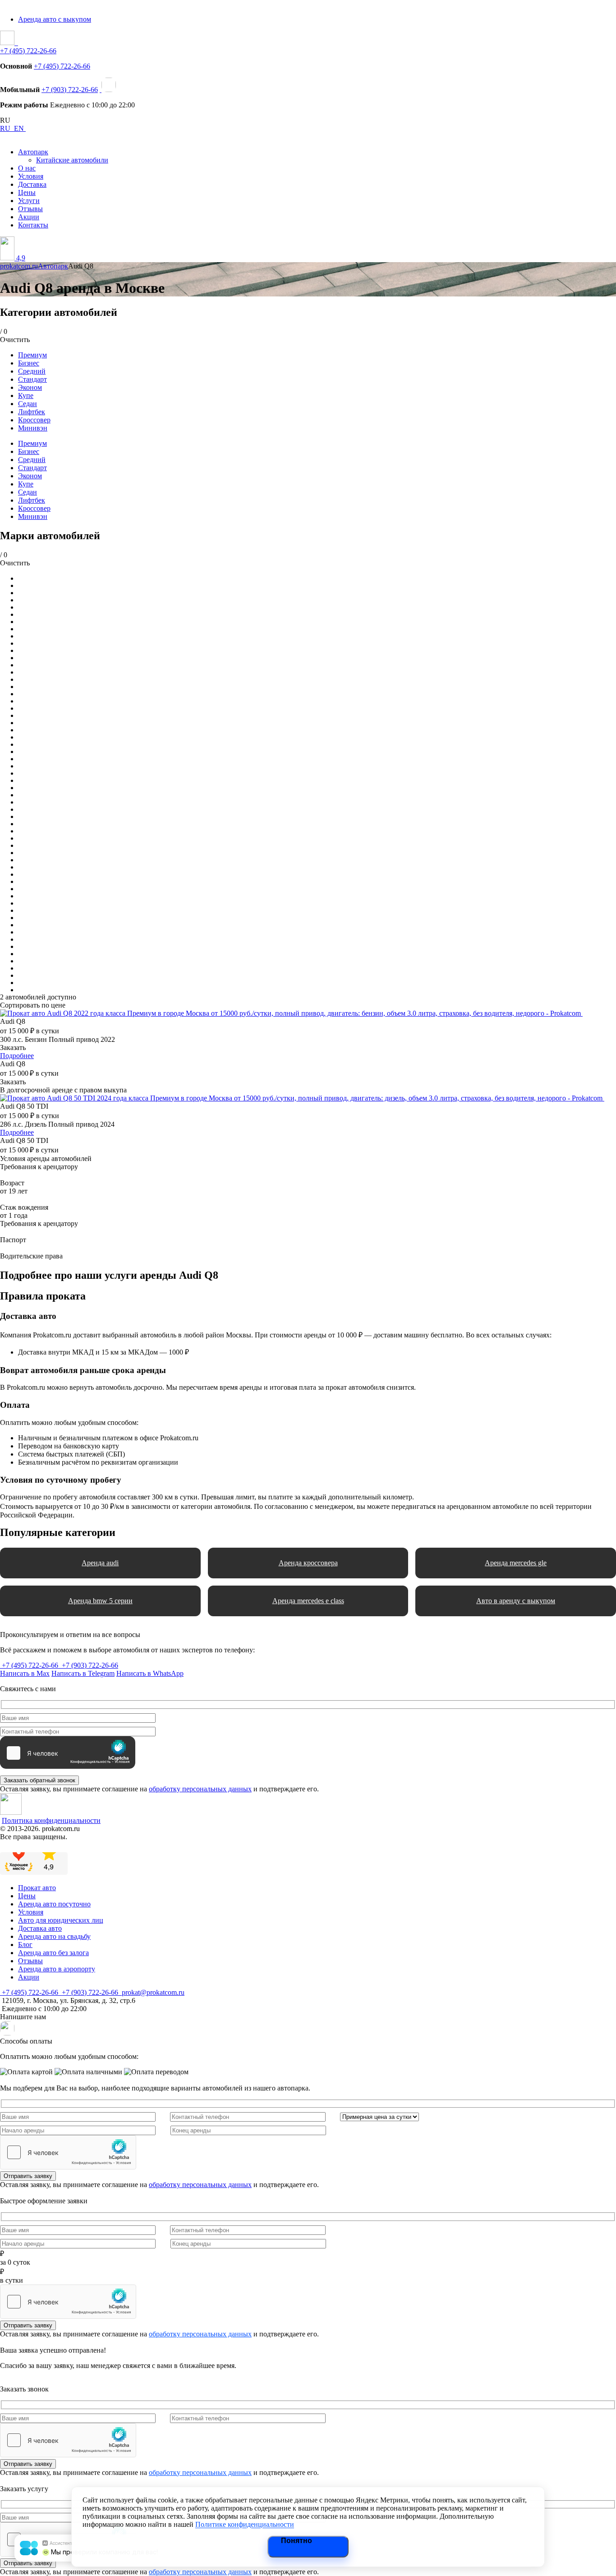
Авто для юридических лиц (61, 1920)
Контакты (33, 225)
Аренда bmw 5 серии (100, 1601)
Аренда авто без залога (53, 1953)
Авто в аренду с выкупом (516, 1601)
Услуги (29, 201)
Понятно (297, 2541)
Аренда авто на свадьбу (54, 1936)
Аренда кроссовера (308, 1563)
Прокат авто (37, 1888)
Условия (31, 176)
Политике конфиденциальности (245, 2524)
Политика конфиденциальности (51, 1820)
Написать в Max (25, 1673)
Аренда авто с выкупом (55, 19)
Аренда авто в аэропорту (57, 1969)
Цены (27, 192)
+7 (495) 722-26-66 (28, 51)
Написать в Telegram (83, 1673)
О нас (27, 168)
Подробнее (17, 1056)
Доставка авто (40, 1928)
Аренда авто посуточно (54, 1904)
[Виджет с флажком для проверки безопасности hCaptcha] (68, 2152)
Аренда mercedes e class (308, 1601)
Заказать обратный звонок (39, 1780)
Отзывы (30, 209)
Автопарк (33, 152)
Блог (25, 1945)
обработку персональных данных (200, 1789)
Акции (29, 217)
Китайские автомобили (72, 160)
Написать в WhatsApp (150, 1673)
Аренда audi (100, 1563)
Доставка (32, 184)
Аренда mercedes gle (516, 1563)
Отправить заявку (28, 2176)
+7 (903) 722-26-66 (70, 90)
